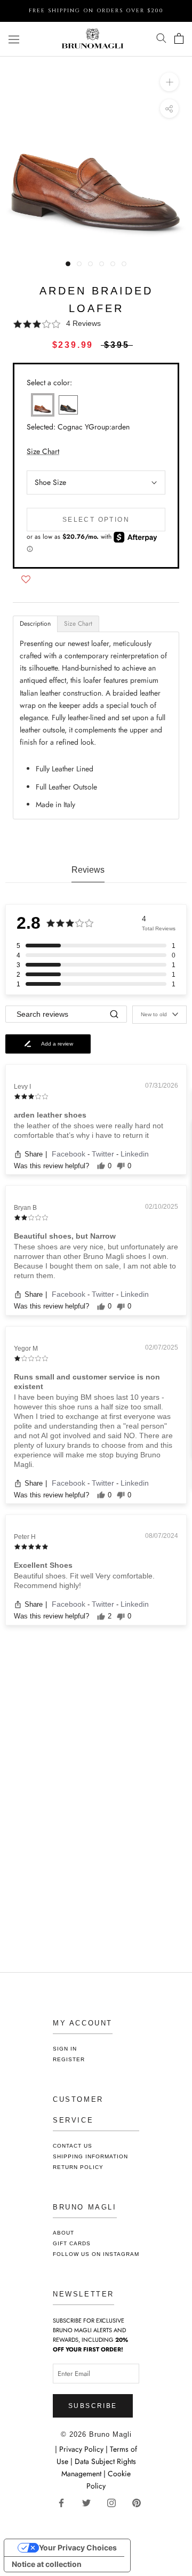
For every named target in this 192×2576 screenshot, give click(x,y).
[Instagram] (115, 2502)
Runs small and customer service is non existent (87, 1382)
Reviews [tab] (88, 870)
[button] (96, 324)
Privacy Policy (82, 2449)
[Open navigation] (14, 39)
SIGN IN (65, 2049)
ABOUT (63, 2233)
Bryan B (25, 1208)
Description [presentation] (35, 624)
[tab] (35, 624)
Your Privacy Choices (78, 2547)
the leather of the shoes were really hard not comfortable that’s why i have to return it (89, 1130)
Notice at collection (47, 2564)
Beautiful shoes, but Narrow (65, 1236)
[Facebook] (65, 2502)
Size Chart (43, 451)
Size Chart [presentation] (78, 624)
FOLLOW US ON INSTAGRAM (96, 2254)
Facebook (70, 1154)
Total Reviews (159, 928)
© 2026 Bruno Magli (96, 2434)
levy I (22, 1087)
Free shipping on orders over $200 (96, 11)
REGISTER (69, 2059)
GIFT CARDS (72, 2243)
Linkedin (135, 1154)
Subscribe (93, 2406)
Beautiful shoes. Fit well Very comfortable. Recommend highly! (84, 1581)
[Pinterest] (141, 2502)
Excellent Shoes (43, 1565)
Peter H (25, 1537)
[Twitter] (90, 2502)
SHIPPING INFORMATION (90, 2156)
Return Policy (78, 2167)
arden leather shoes (50, 1115)
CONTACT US (73, 2146)
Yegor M (26, 1349)
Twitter (104, 1154)
